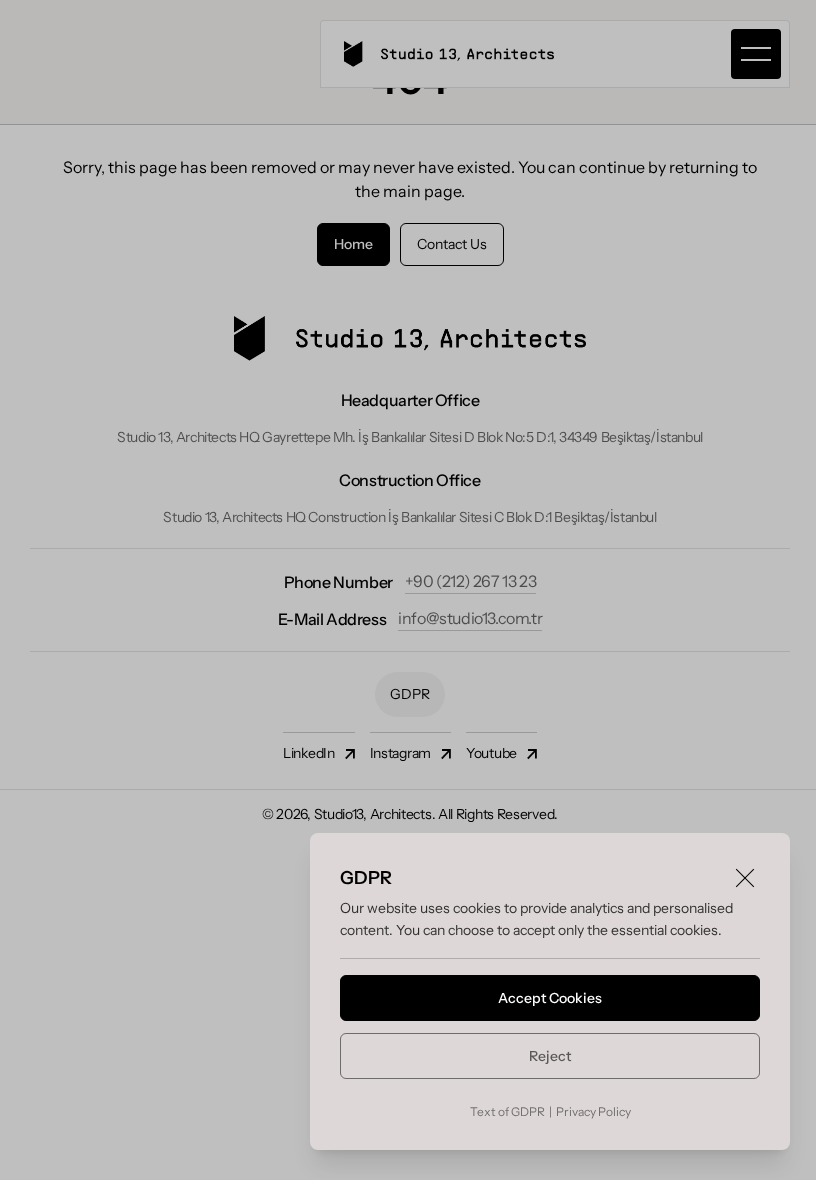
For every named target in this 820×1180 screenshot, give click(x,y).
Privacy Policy (593, 1111)
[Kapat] (745, 878)
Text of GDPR (507, 1111)
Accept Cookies (550, 998)
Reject (550, 1056)
